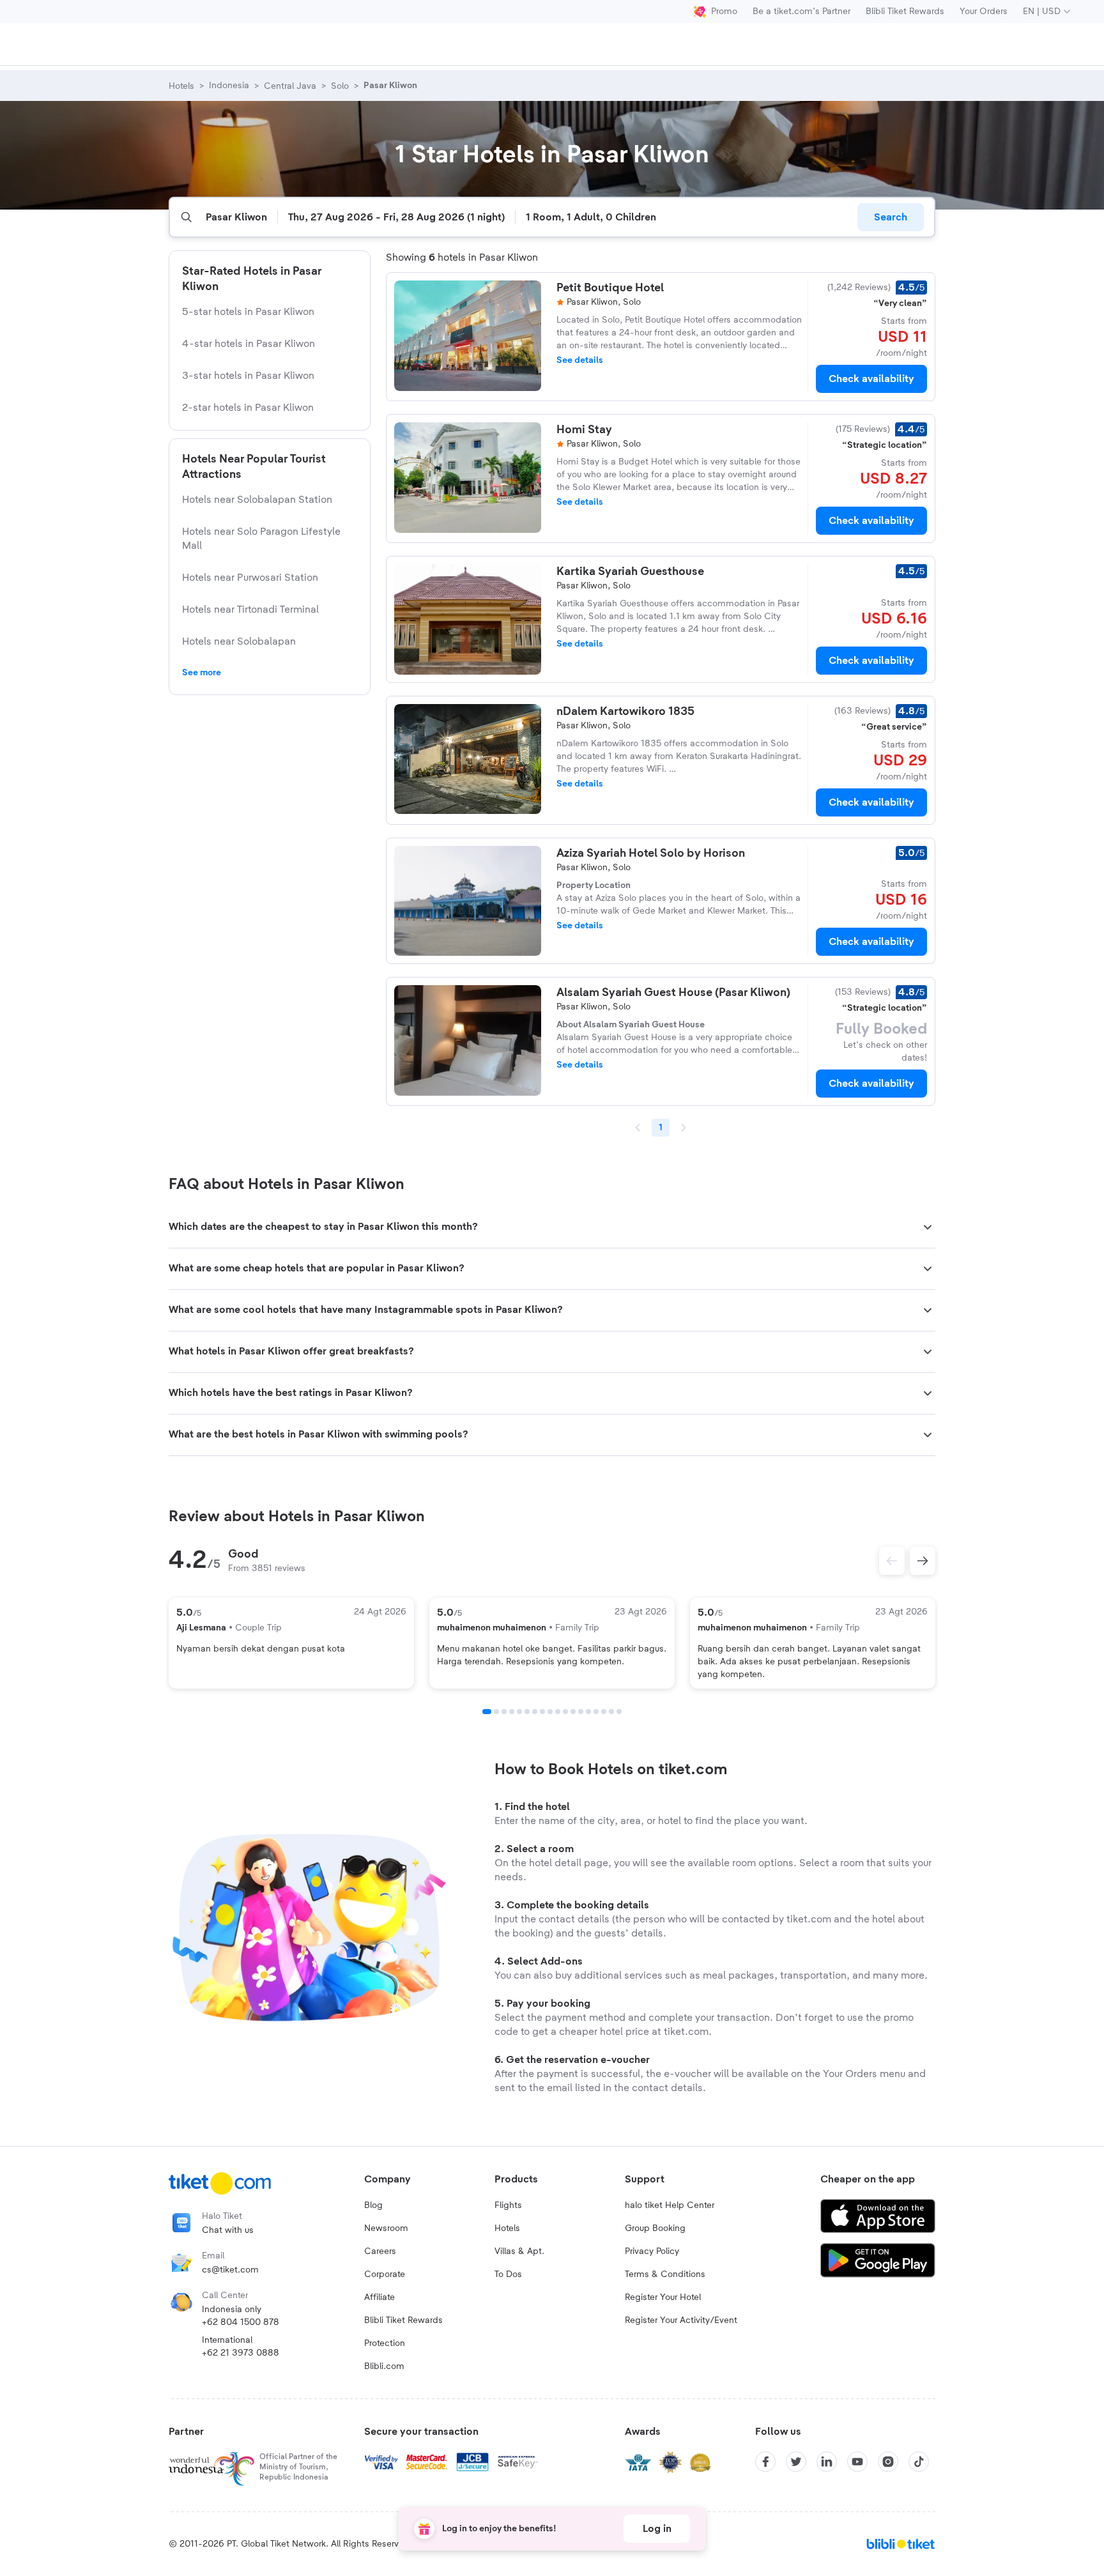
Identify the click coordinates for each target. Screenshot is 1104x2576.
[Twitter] (796, 2462)
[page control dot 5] (519, 1712)
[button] (552, 1227)
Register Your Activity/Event (681, 2320)
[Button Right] (923, 1561)
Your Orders (984, 11)
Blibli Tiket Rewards (905, 11)
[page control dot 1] (487, 1712)
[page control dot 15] (596, 1712)
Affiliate (379, 2297)
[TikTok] (919, 2462)
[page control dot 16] (604, 1712)
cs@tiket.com (230, 2270)
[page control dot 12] (573, 1712)
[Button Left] (892, 1561)
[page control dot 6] (527, 1712)
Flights (508, 2205)
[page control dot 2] (496, 1712)
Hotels (507, 2228)
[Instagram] (888, 2462)
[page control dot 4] (512, 1712)
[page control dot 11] (565, 1712)
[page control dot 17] (611, 1712)
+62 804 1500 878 (241, 2322)
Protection (385, 2343)
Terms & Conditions (665, 2274)
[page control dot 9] (550, 1712)
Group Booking (655, 2228)
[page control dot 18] (619, 1712)
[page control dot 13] (581, 1712)
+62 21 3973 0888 (241, 2353)
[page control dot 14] (588, 1712)
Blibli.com (384, 2366)
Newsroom (386, 2228)
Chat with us (228, 2230)
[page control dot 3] (504, 1712)
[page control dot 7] (535, 1712)
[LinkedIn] (827, 2462)
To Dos (508, 2274)
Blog (373, 2205)
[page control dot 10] (558, 1712)
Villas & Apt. (519, 2251)
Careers (380, 2251)
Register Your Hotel (663, 2297)
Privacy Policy (652, 2251)
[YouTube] (857, 2462)
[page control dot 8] (542, 1712)
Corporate (385, 2274)
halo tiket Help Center (670, 2205)
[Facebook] (765, 2462)
